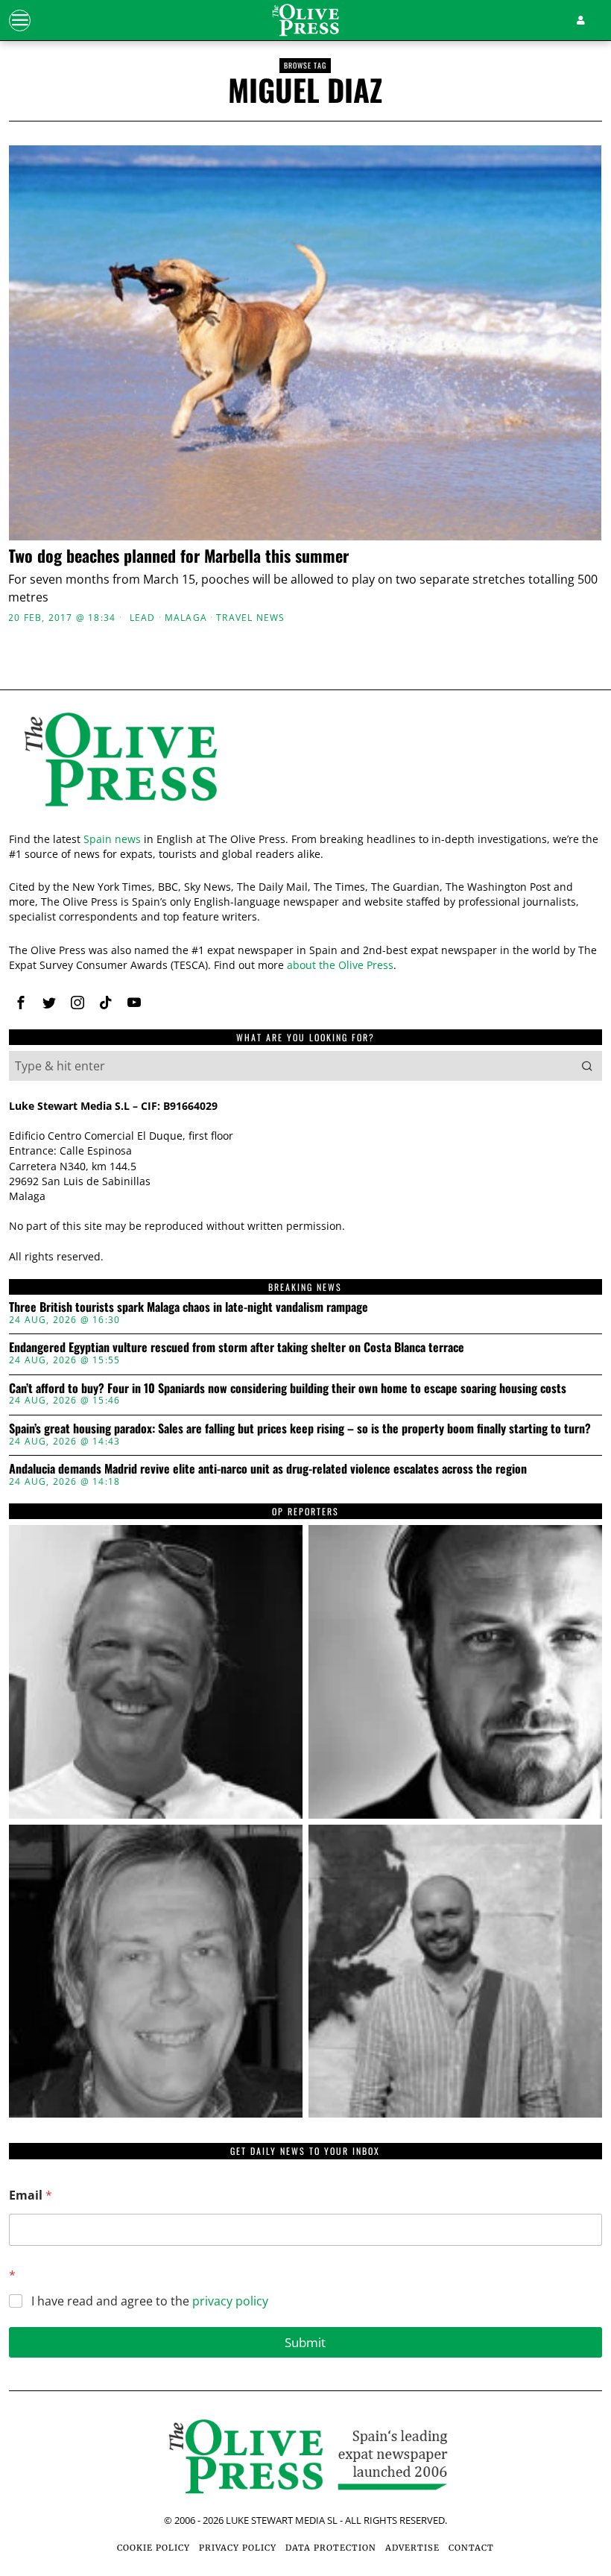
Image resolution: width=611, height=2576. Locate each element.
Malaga (186, 618)
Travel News (250, 618)
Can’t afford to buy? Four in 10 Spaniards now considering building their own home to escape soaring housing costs (288, 1389)
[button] (587, 1066)
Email (31, 2195)
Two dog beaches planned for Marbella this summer (178, 555)
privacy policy (230, 2301)
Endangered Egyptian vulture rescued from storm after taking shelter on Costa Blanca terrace (237, 1348)
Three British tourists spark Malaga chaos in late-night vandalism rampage (189, 1307)
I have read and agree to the (150, 2301)
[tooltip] (21, 1003)
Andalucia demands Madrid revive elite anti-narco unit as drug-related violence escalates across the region (268, 1469)
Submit (305, 2342)
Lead (143, 618)
